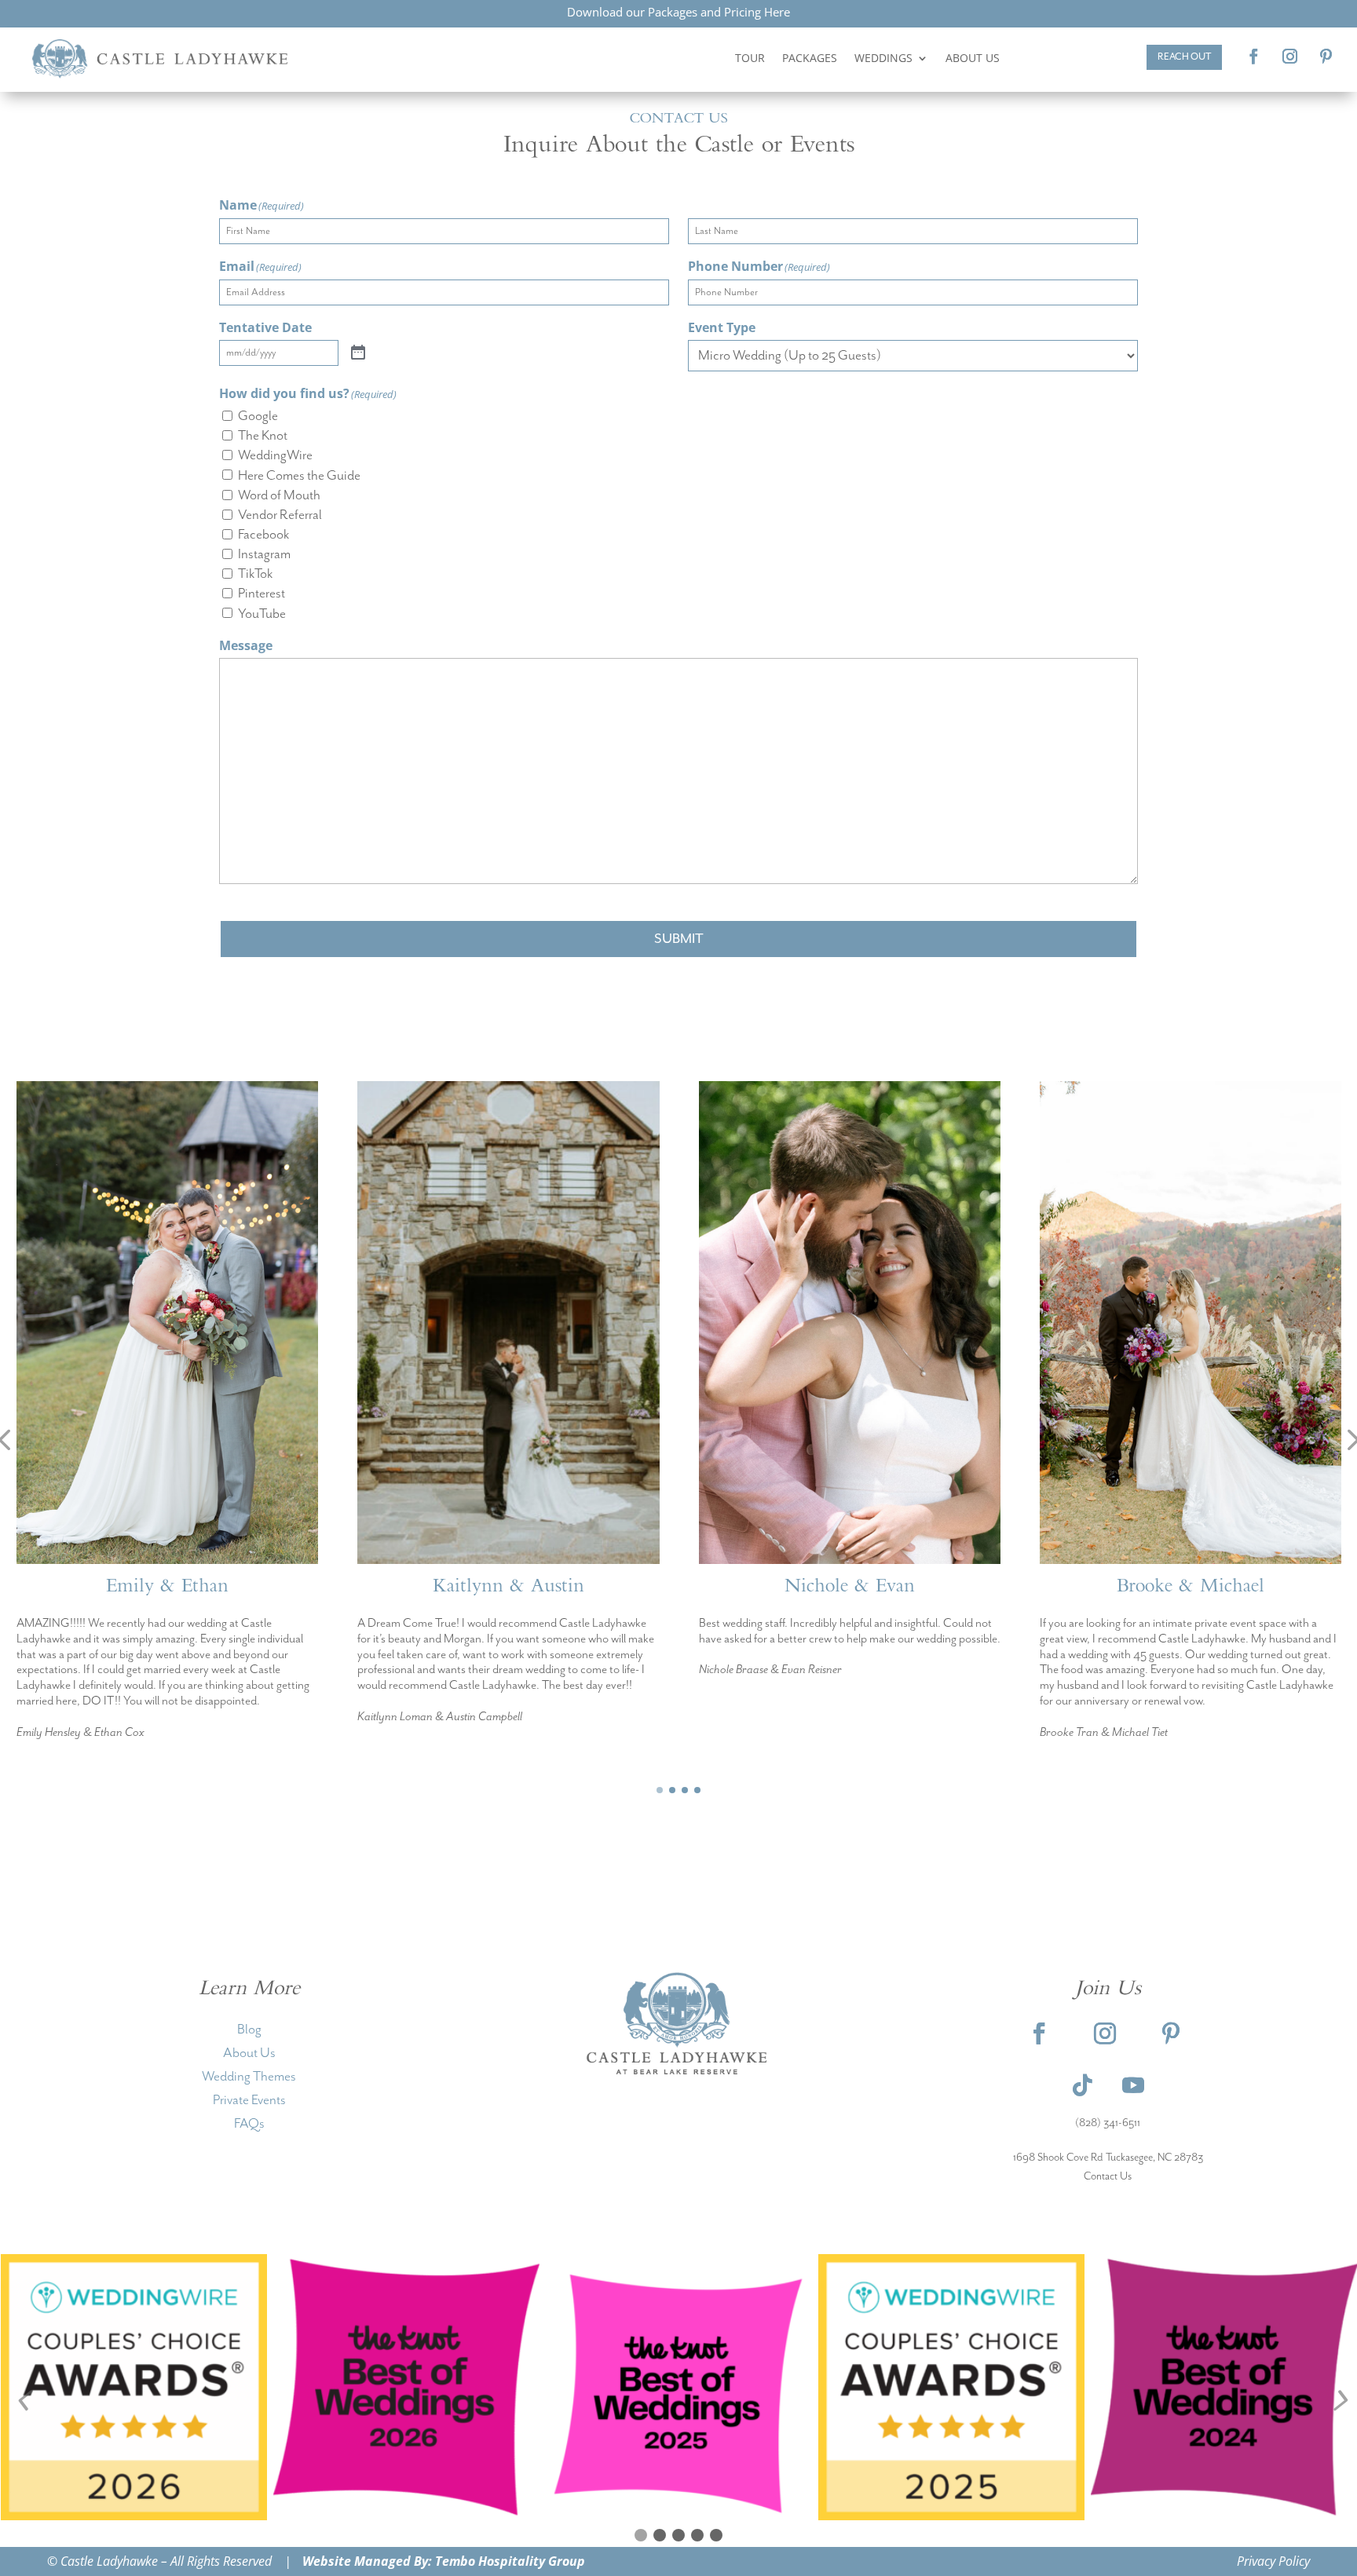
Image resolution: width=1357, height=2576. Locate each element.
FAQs (249, 2124)
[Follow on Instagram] (1290, 57)
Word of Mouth (279, 495)
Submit (679, 939)
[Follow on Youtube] (1133, 2085)
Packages (810, 58)
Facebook (263, 535)
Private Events (249, 2100)
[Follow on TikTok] (1083, 2085)
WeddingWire (275, 455)
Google (258, 416)
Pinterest (262, 594)
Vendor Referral (280, 515)
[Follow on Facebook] (1254, 57)
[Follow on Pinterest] (1326, 57)
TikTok (255, 574)
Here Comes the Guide (299, 476)
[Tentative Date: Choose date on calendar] (358, 353)
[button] (660, 1790)
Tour (750, 58)
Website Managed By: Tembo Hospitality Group (444, 2561)
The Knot (263, 436)
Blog (249, 2030)
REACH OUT (1184, 57)
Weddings (883, 58)
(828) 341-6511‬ (1108, 2123)
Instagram (264, 554)
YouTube (262, 614)
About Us (973, 58)
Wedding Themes (249, 2077)
